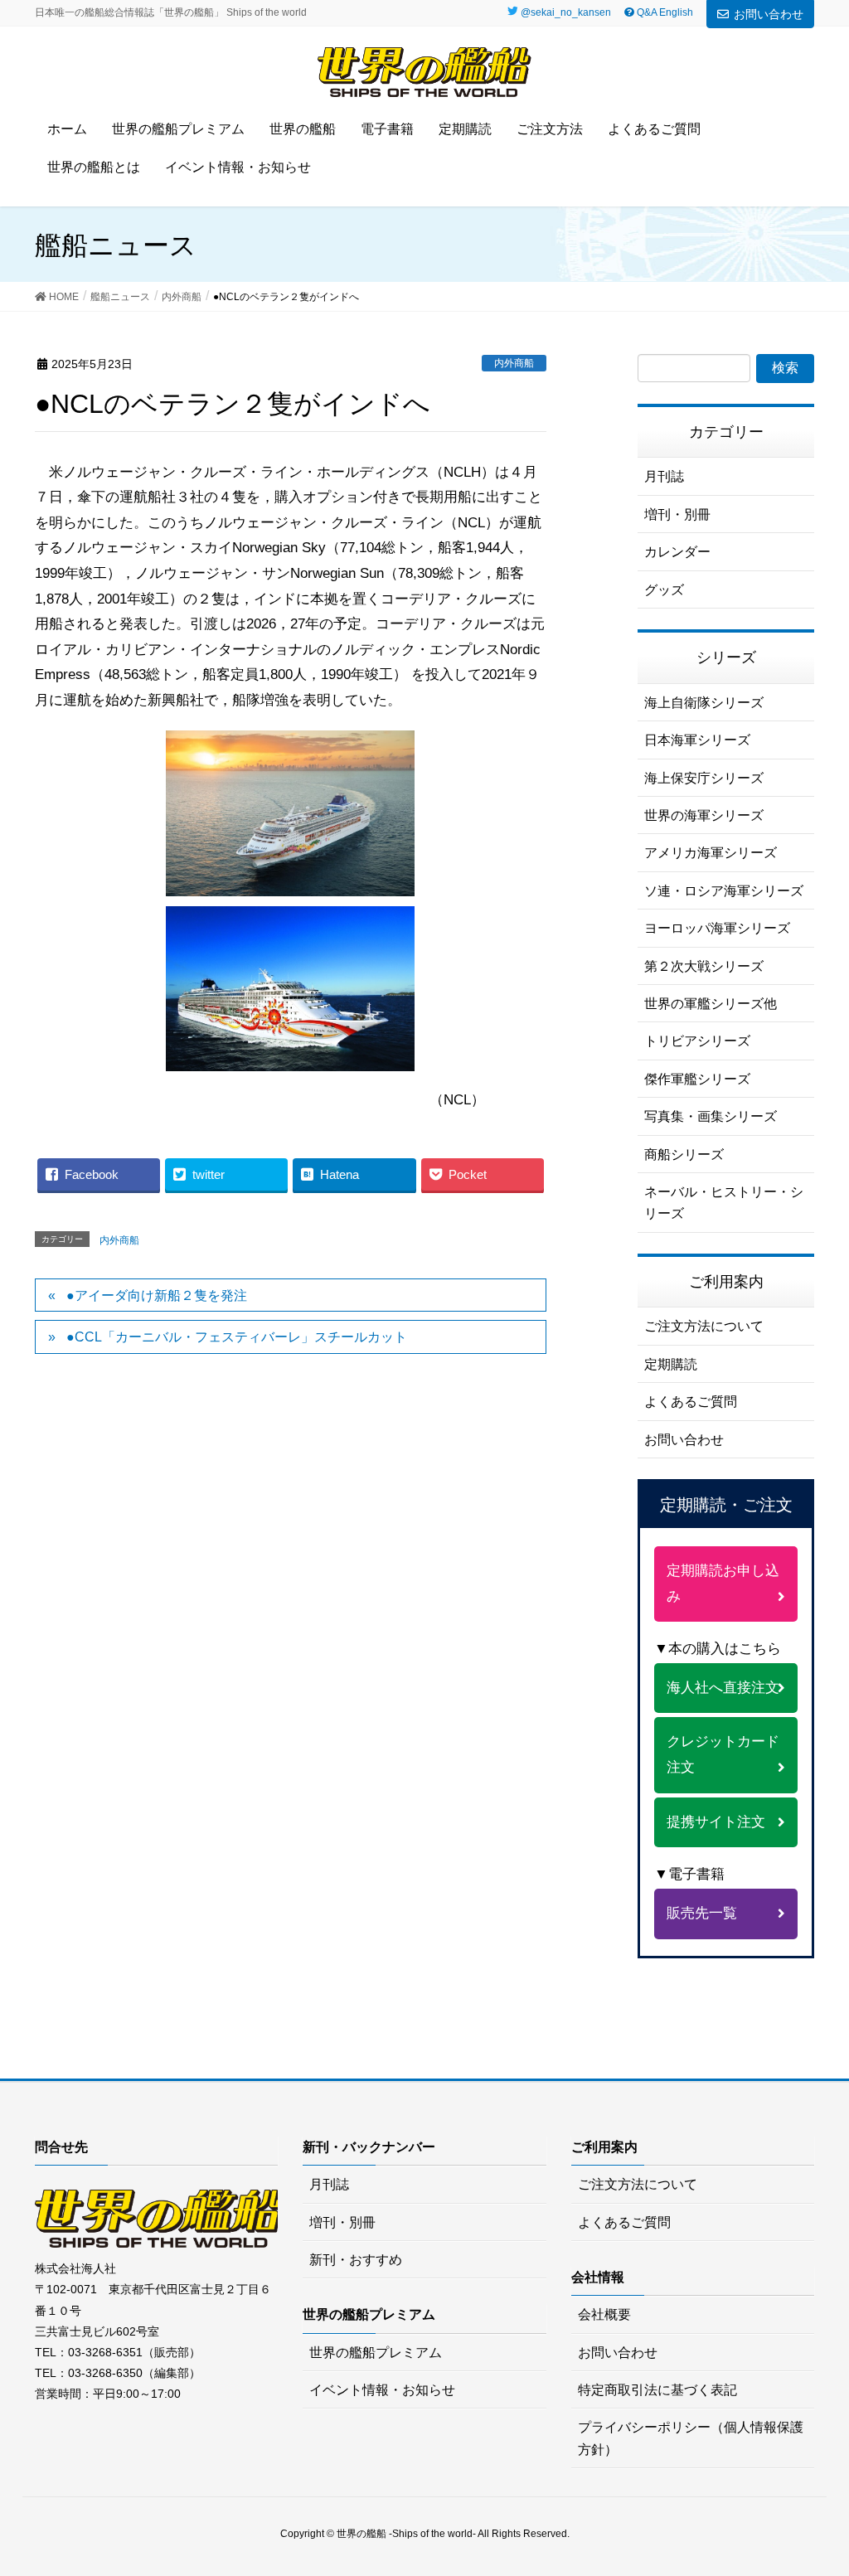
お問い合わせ (769, 14)
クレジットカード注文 (723, 1754)
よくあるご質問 (691, 1402)
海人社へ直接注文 (723, 1688)
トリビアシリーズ (697, 1041)
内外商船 (514, 363)
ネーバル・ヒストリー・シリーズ (724, 1203)
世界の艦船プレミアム (376, 2353)
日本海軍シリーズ (697, 740)
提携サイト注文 (716, 1822)
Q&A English (664, 12)
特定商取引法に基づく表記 (657, 2390)
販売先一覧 (702, 1913)
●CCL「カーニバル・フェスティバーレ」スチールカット (237, 1337)
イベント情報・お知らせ (382, 2390)
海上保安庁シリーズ (704, 778)
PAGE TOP (832, 2478)
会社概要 (604, 2314)
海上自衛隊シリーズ (704, 703)
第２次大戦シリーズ (704, 966)
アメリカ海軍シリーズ (711, 853)
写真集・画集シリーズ (711, 1116)
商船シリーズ (684, 1155)
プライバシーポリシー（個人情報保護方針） (691, 2438)
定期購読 (671, 1364)
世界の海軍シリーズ (704, 815)
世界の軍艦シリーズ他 (711, 1004)
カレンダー (677, 552)
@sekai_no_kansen (566, 12)
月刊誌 (664, 476)
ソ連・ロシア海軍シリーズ (724, 891)
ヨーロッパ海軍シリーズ (717, 928)
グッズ (664, 590)
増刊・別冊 (677, 514)
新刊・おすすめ (356, 2260)
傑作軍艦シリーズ (697, 1079)
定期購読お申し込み (723, 1584)
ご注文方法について (704, 1326)
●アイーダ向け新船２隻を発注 (157, 1295)
